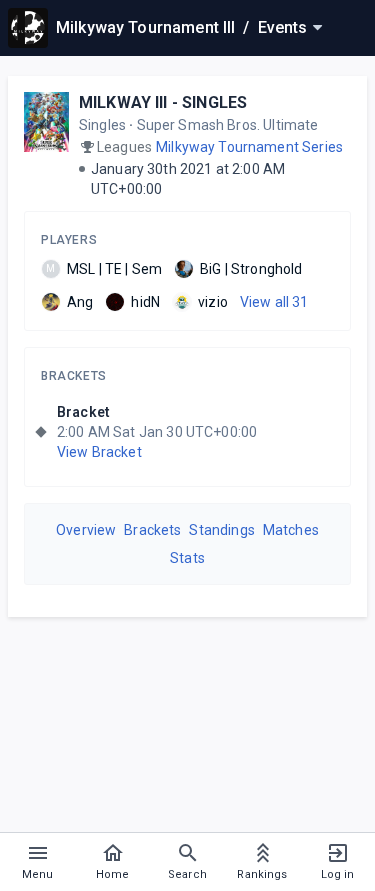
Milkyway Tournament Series (249, 147)
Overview (86, 530)
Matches (291, 530)
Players (69, 240)
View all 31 (274, 302)
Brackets (74, 376)
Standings (221, 530)
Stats (187, 558)
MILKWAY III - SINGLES (163, 102)
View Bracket (99, 452)
